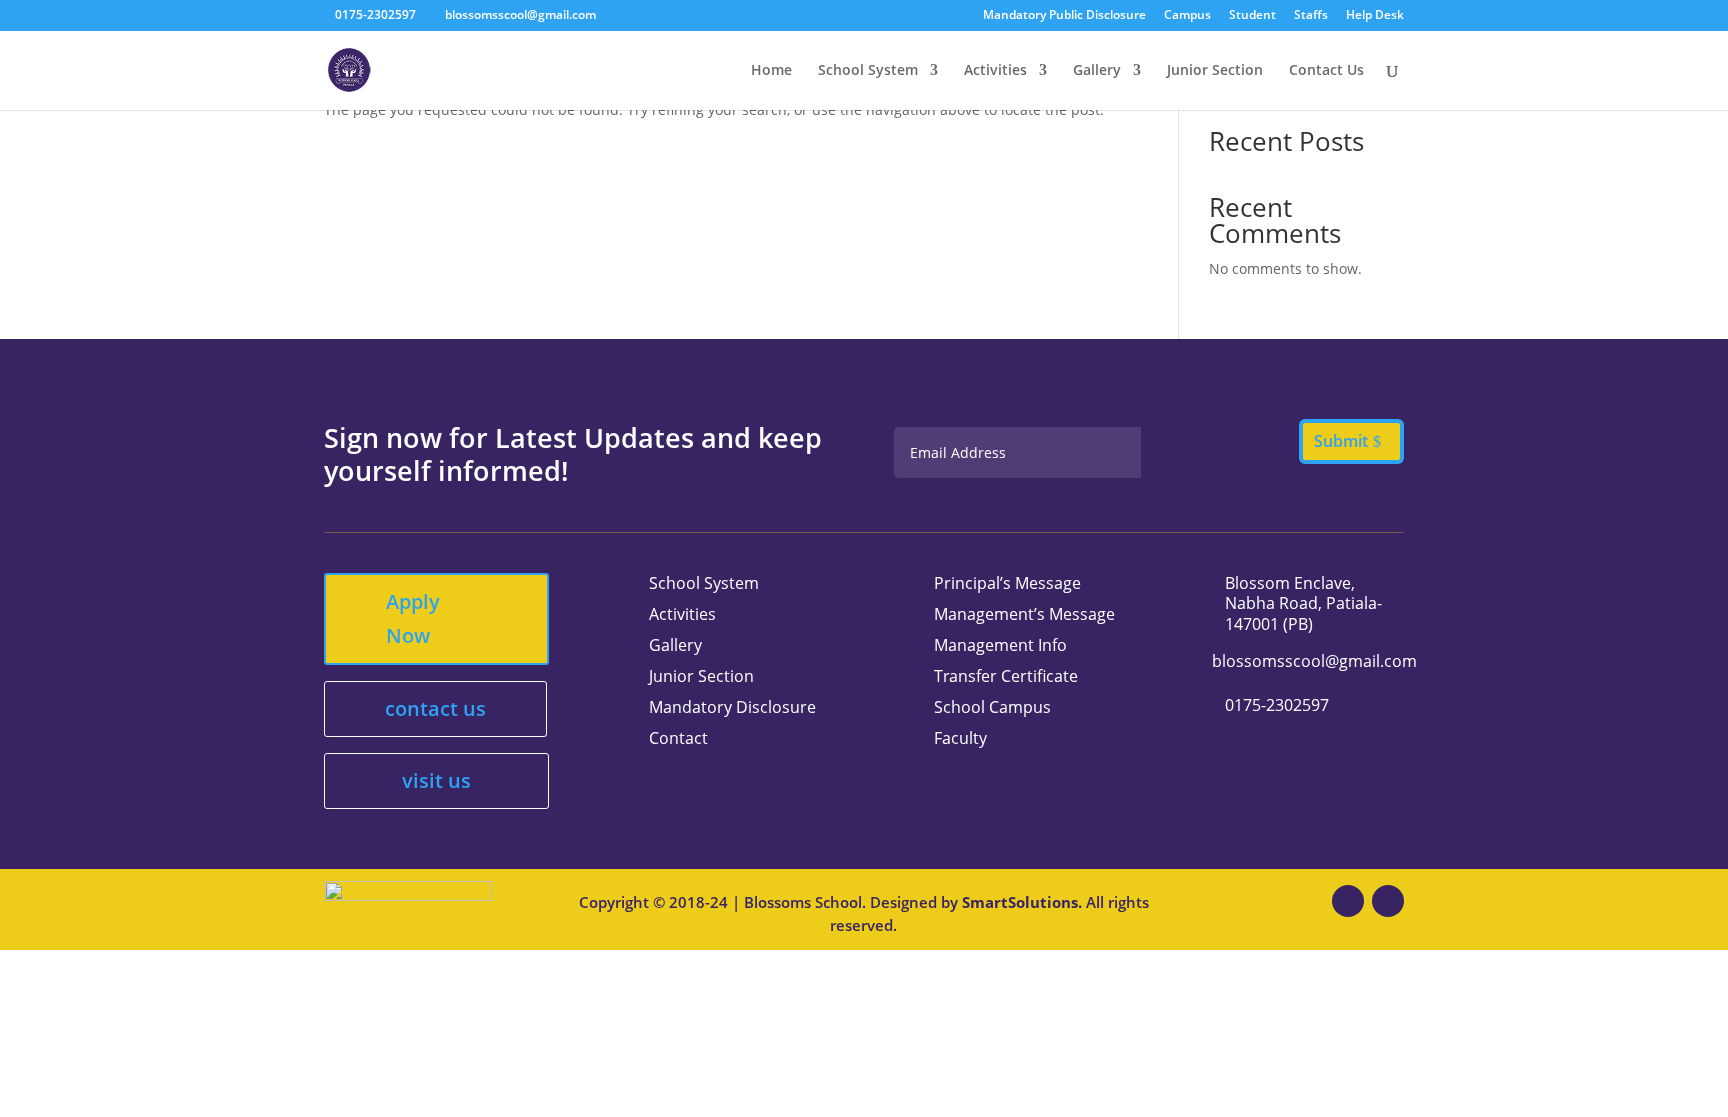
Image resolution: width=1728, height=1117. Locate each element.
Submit (1341, 441)
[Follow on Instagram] (1388, 901)
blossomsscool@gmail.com (1314, 661)
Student (1252, 16)
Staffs (1311, 16)
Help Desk (1375, 16)
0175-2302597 (375, 14)
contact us (435, 708)
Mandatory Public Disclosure (1064, 16)
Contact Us (1326, 71)
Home (771, 71)
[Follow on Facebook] (1348, 901)
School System (868, 71)
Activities (995, 71)
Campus (1187, 16)
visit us (436, 780)
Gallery (1097, 71)
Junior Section (1215, 71)
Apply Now (413, 618)
